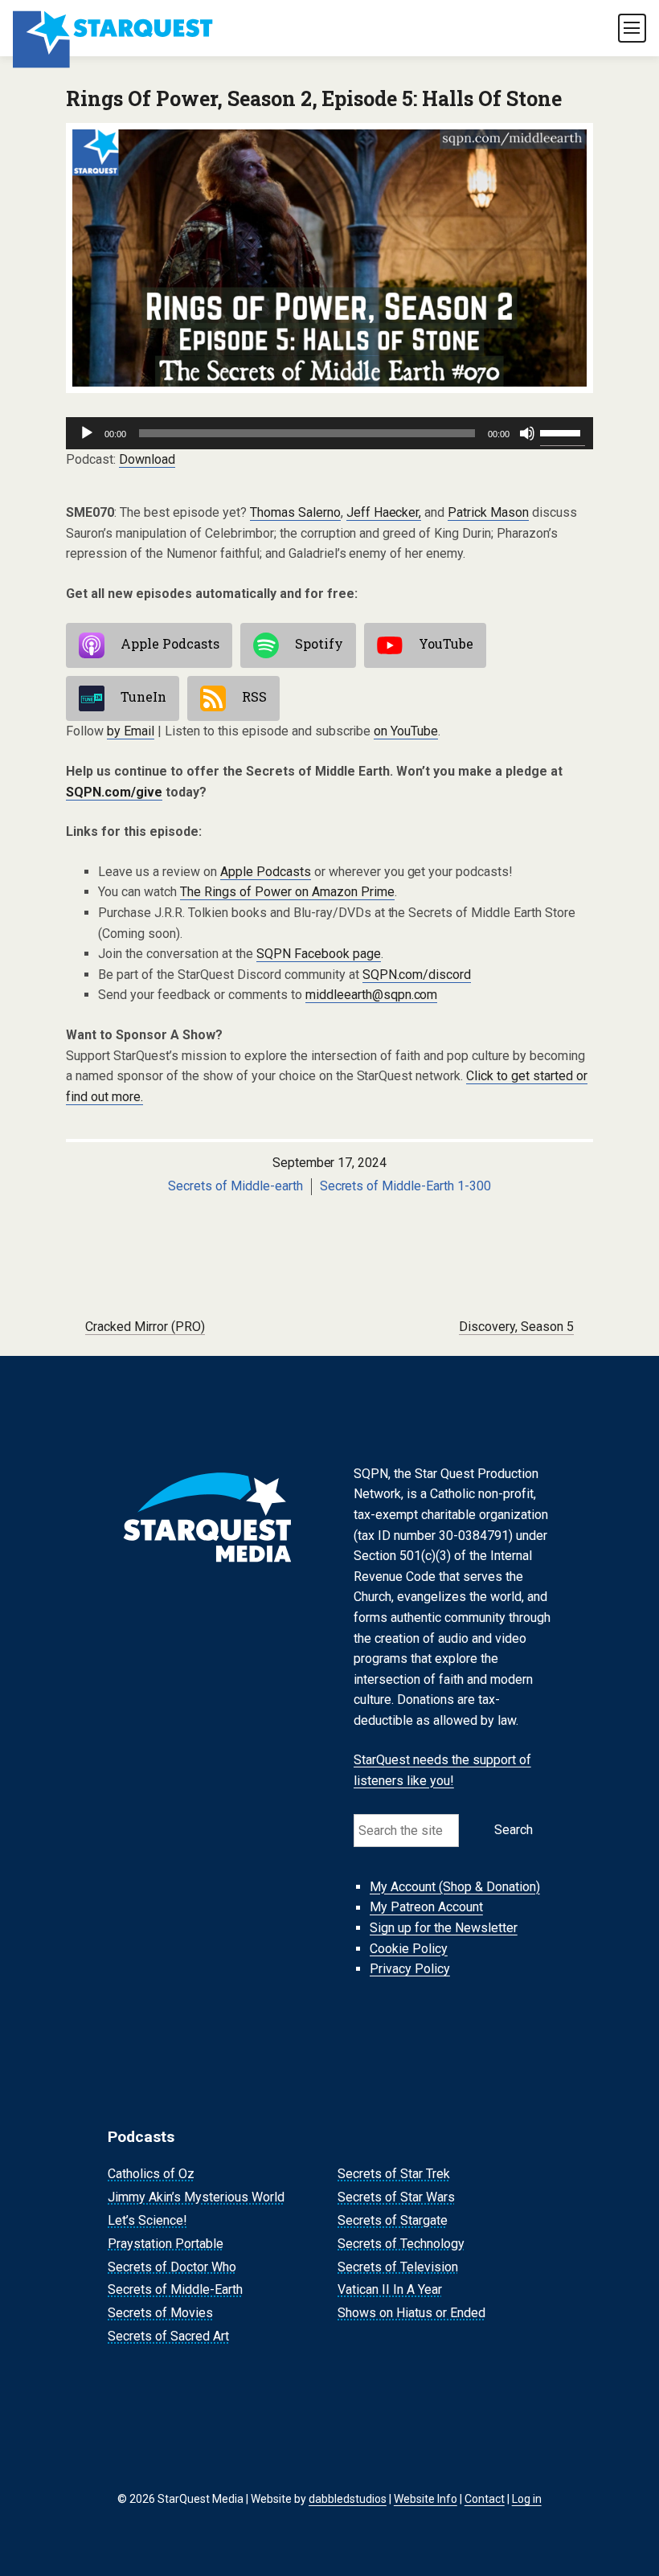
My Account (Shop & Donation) (455, 1887)
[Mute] (527, 433)
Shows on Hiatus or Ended (411, 2313)
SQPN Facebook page (319, 954)
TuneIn (143, 697)
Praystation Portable (166, 2244)
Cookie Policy (409, 1949)
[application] (329, 433)
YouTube (446, 644)
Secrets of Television (398, 2267)
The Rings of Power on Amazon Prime (287, 892)
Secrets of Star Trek (394, 2175)
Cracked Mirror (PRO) (145, 1327)
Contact (485, 2499)
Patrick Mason (488, 512)
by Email (131, 731)
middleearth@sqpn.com (372, 995)
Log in (527, 2499)
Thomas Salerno (295, 512)
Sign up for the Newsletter (444, 1928)
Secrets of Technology (401, 2244)
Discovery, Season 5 (516, 1327)
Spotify (319, 644)
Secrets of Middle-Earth (175, 2290)
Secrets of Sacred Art (168, 2336)
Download (147, 459)
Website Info (426, 2499)
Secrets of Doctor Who (172, 2267)
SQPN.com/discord (417, 975)
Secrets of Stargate (393, 2220)
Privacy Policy (410, 1969)
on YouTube (406, 731)
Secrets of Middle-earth (235, 1186)
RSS (254, 697)
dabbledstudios (348, 2499)
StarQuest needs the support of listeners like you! (442, 1770)
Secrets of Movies (160, 2313)
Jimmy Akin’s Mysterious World (196, 2197)
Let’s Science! (147, 2220)
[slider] (563, 432)
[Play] (87, 433)
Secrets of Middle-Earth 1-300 (406, 1186)
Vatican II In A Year (390, 2290)
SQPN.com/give (114, 792)
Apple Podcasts (170, 644)
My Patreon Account (426, 1908)
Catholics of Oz (151, 2175)
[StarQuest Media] (114, 28)
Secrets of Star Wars (396, 2197)
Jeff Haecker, (384, 512)
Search (514, 1830)
